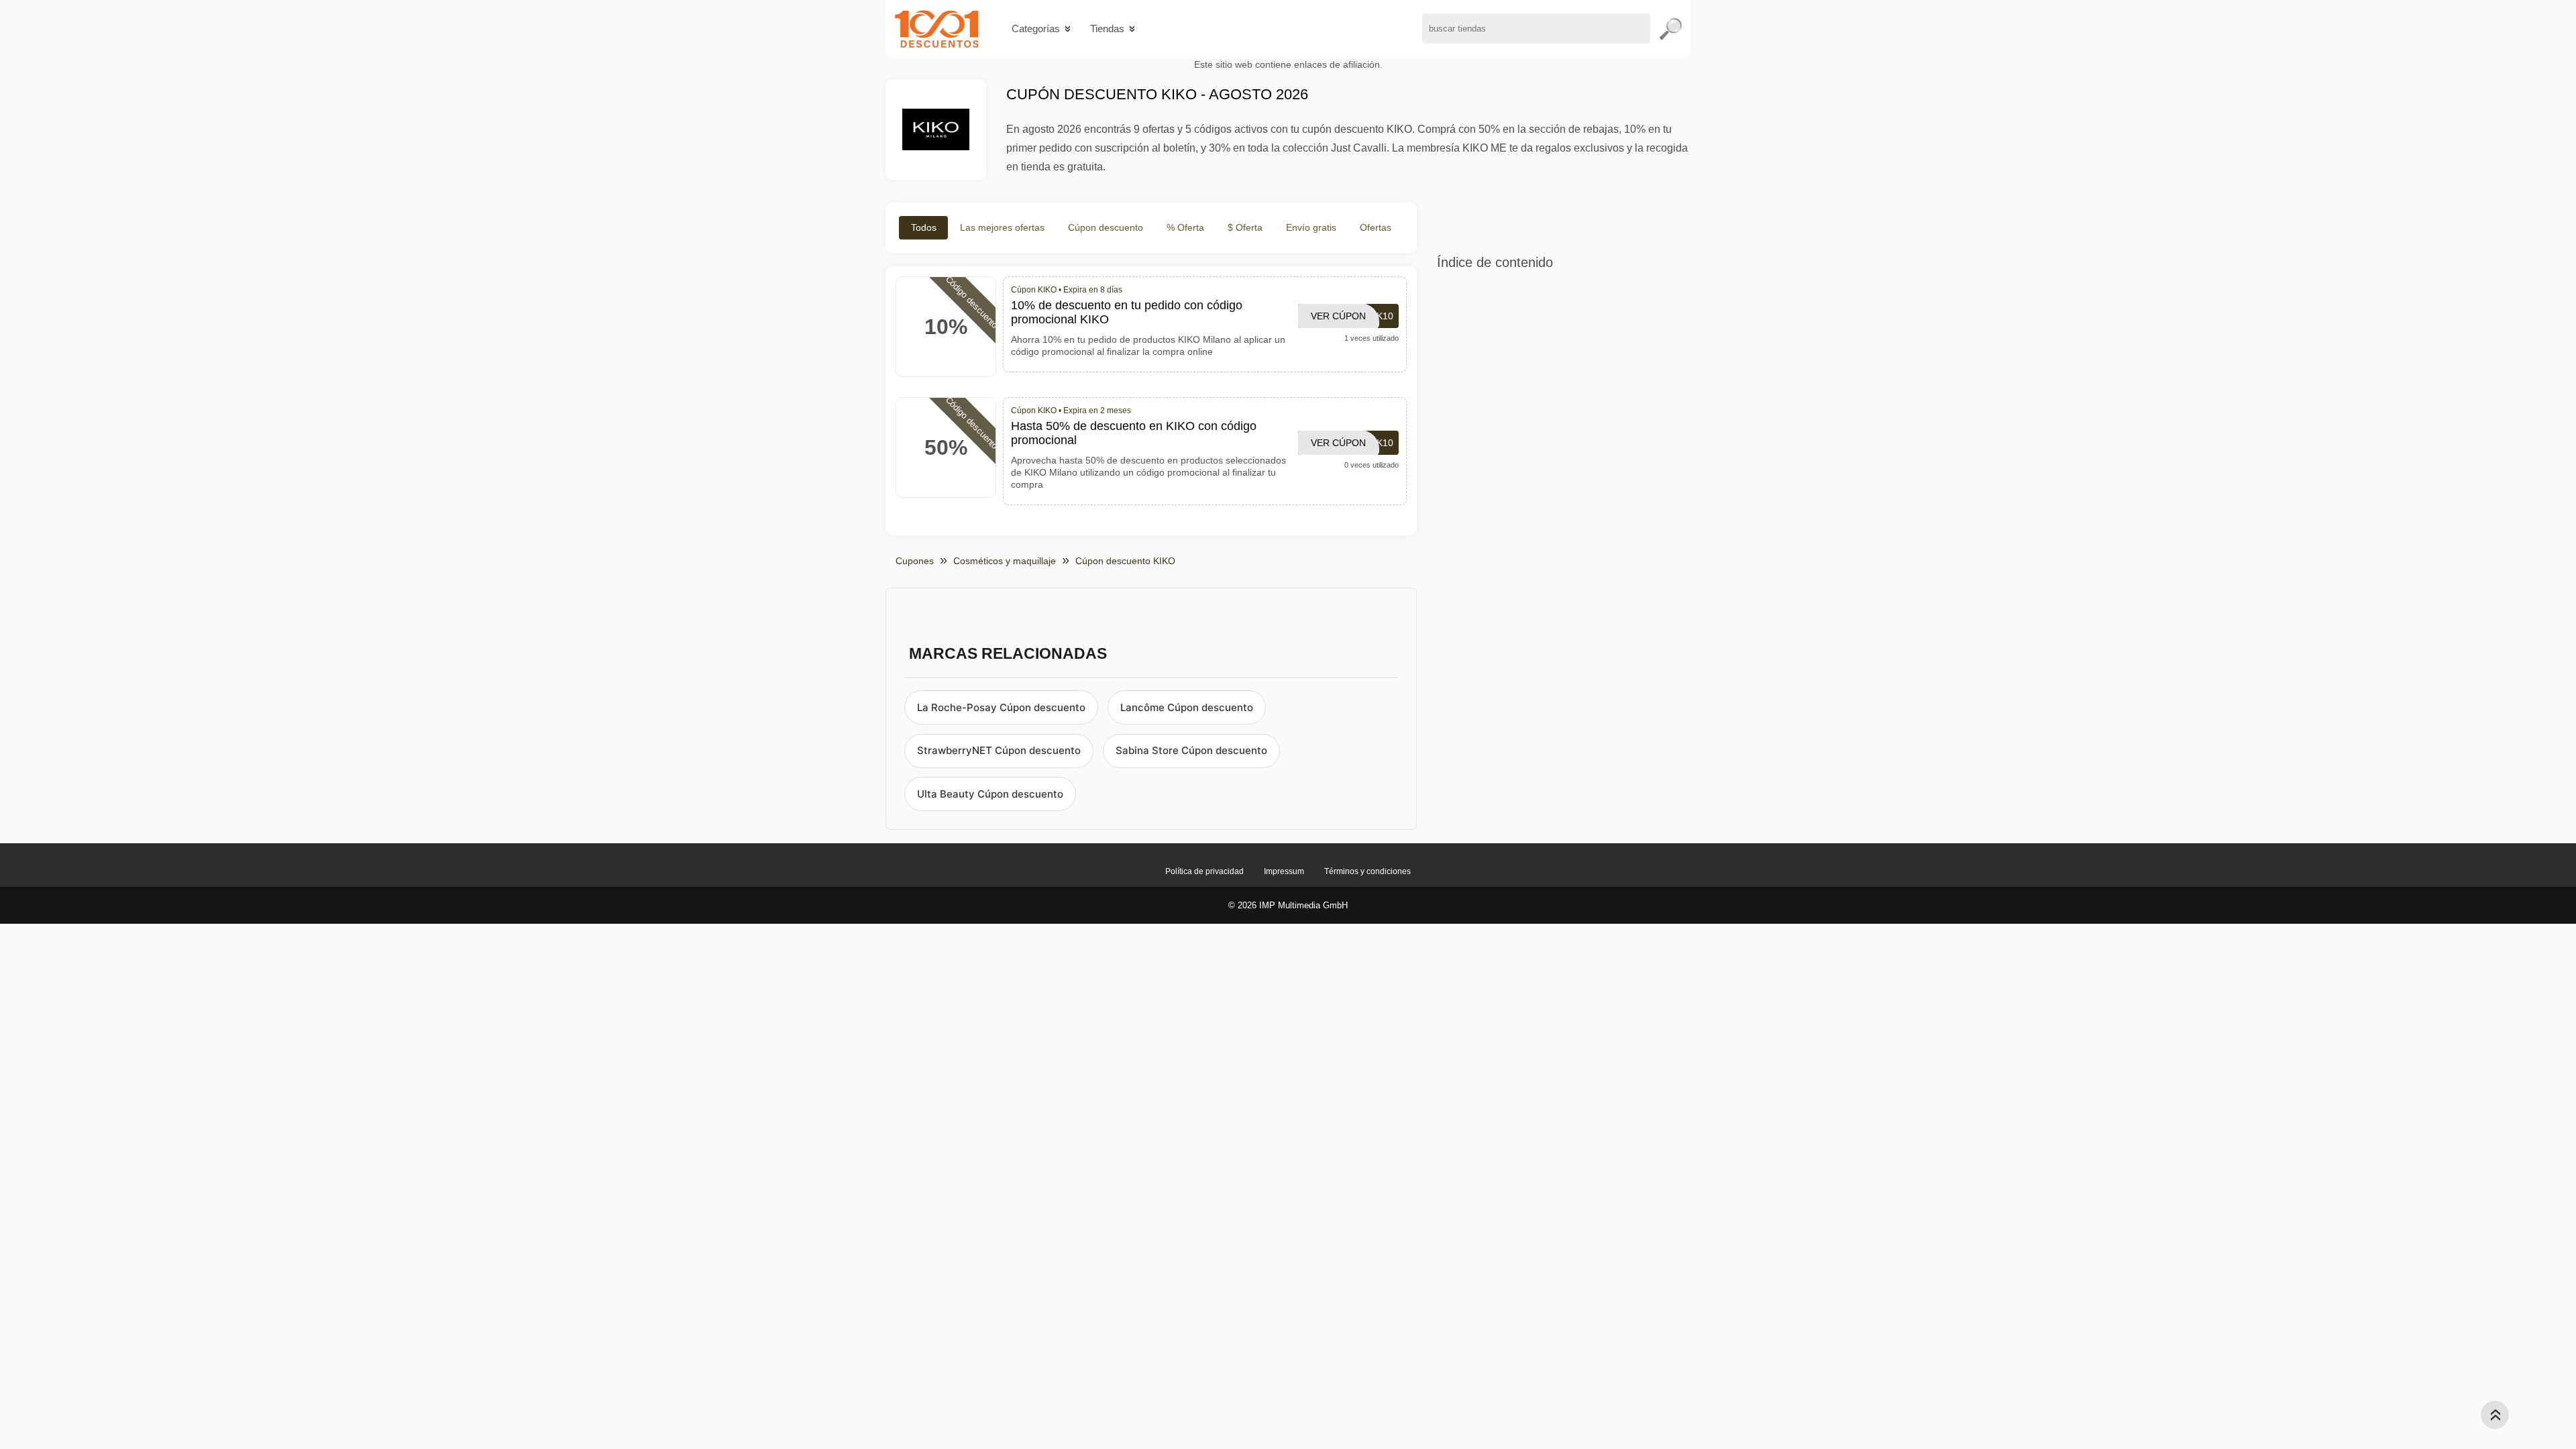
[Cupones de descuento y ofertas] (937, 29)
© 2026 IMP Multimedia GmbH (1288, 905)
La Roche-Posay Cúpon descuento (1001, 707)
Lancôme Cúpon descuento (1187, 707)
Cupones (915, 561)
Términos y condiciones (1367, 871)
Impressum (1284, 871)
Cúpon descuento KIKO (1125, 561)
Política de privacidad (1204, 871)
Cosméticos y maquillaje (1005, 561)
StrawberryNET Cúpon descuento (999, 750)
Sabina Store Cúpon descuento (1191, 750)
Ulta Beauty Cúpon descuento (990, 794)
